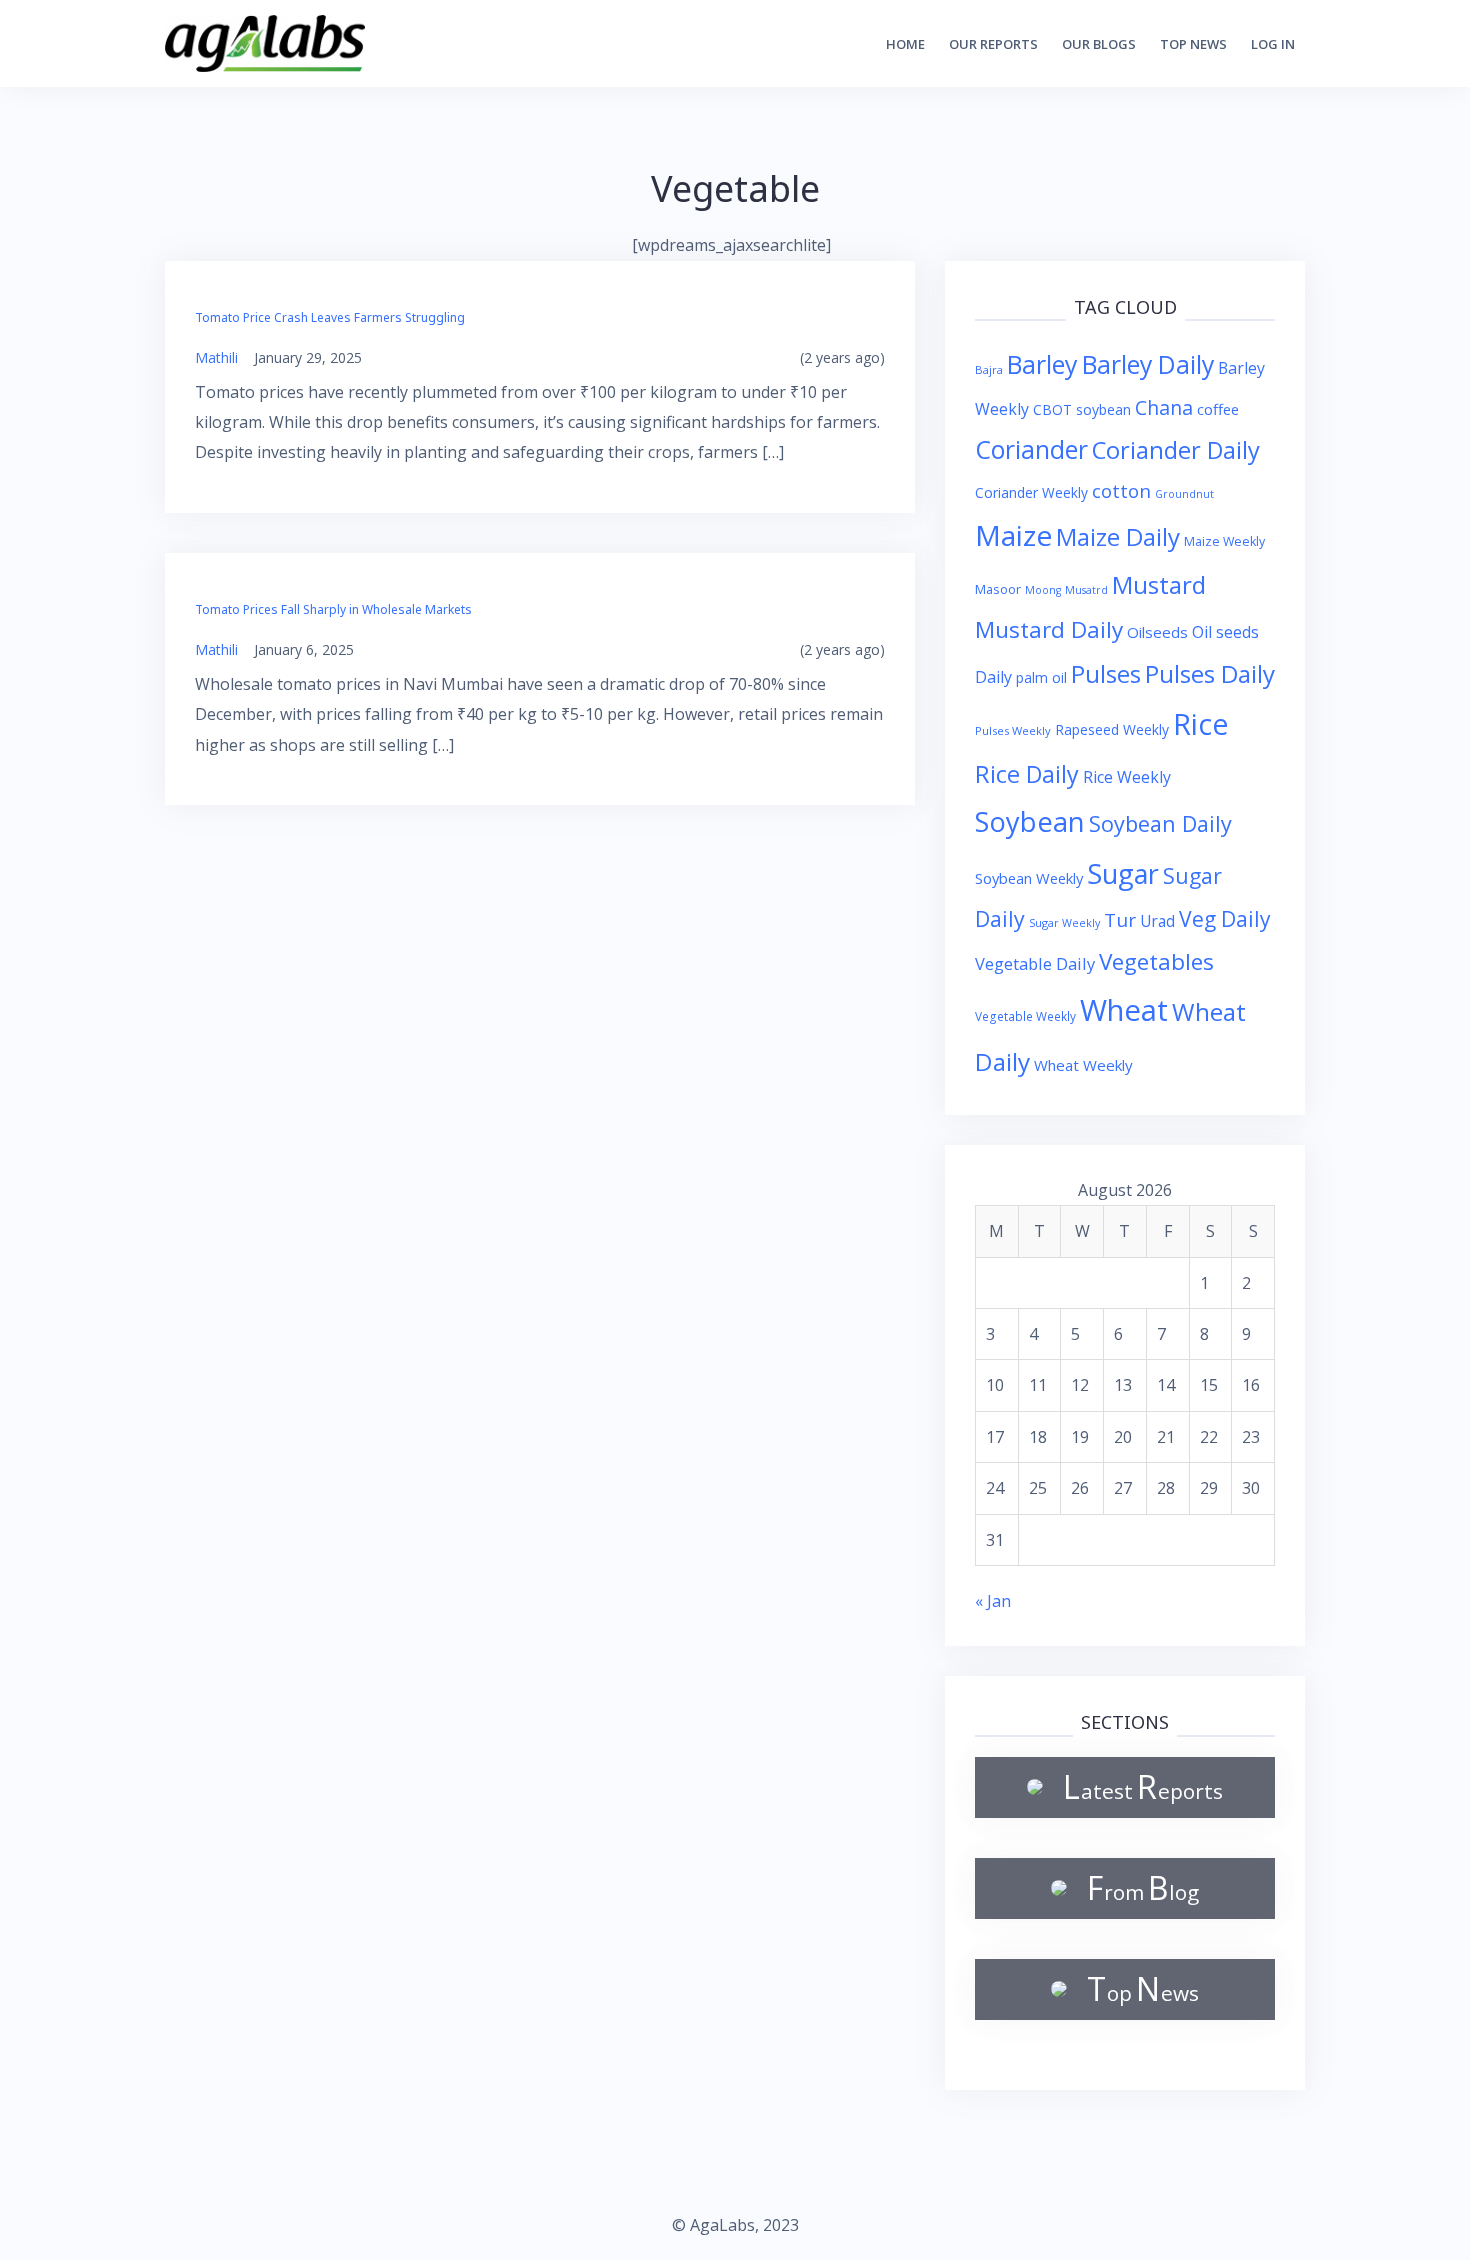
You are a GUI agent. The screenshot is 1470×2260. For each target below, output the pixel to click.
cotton (1121, 490)
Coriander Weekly (1031, 492)
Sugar (1123, 873)
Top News (1193, 44)
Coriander (1031, 449)
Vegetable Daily (1035, 963)
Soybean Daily (1160, 823)
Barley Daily (1148, 364)
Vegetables (1156, 961)
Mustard (1159, 584)
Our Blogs (1099, 44)
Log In (1273, 44)
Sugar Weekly (1064, 922)
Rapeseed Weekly (1112, 729)
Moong (1043, 590)
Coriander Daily (1176, 450)
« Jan (993, 1601)
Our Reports (993, 44)
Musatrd (1086, 590)
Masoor (998, 589)
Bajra (989, 369)
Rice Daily (1027, 774)
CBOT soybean (1082, 409)
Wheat (1124, 1010)
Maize (1013, 535)
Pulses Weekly (1013, 730)
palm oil (1041, 677)
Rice (1201, 723)
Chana (1164, 407)
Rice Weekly (1127, 777)
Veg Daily (1225, 918)
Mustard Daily (1049, 629)
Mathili (216, 357)
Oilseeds (1157, 632)
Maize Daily (1118, 536)
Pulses (1106, 673)
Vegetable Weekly (1025, 1016)
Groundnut (1184, 494)
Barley (1042, 364)
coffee (1218, 409)
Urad (1157, 921)
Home (905, 44)
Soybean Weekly (1029, 878)
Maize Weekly (1224, 541)
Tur (1120, 920)
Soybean (1030, 821)
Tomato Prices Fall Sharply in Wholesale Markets (333, 609)
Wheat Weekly (1083, 1065)
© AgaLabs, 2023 (735, 2225)
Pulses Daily (1210, 673)
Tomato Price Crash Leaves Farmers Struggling (330, 317)
